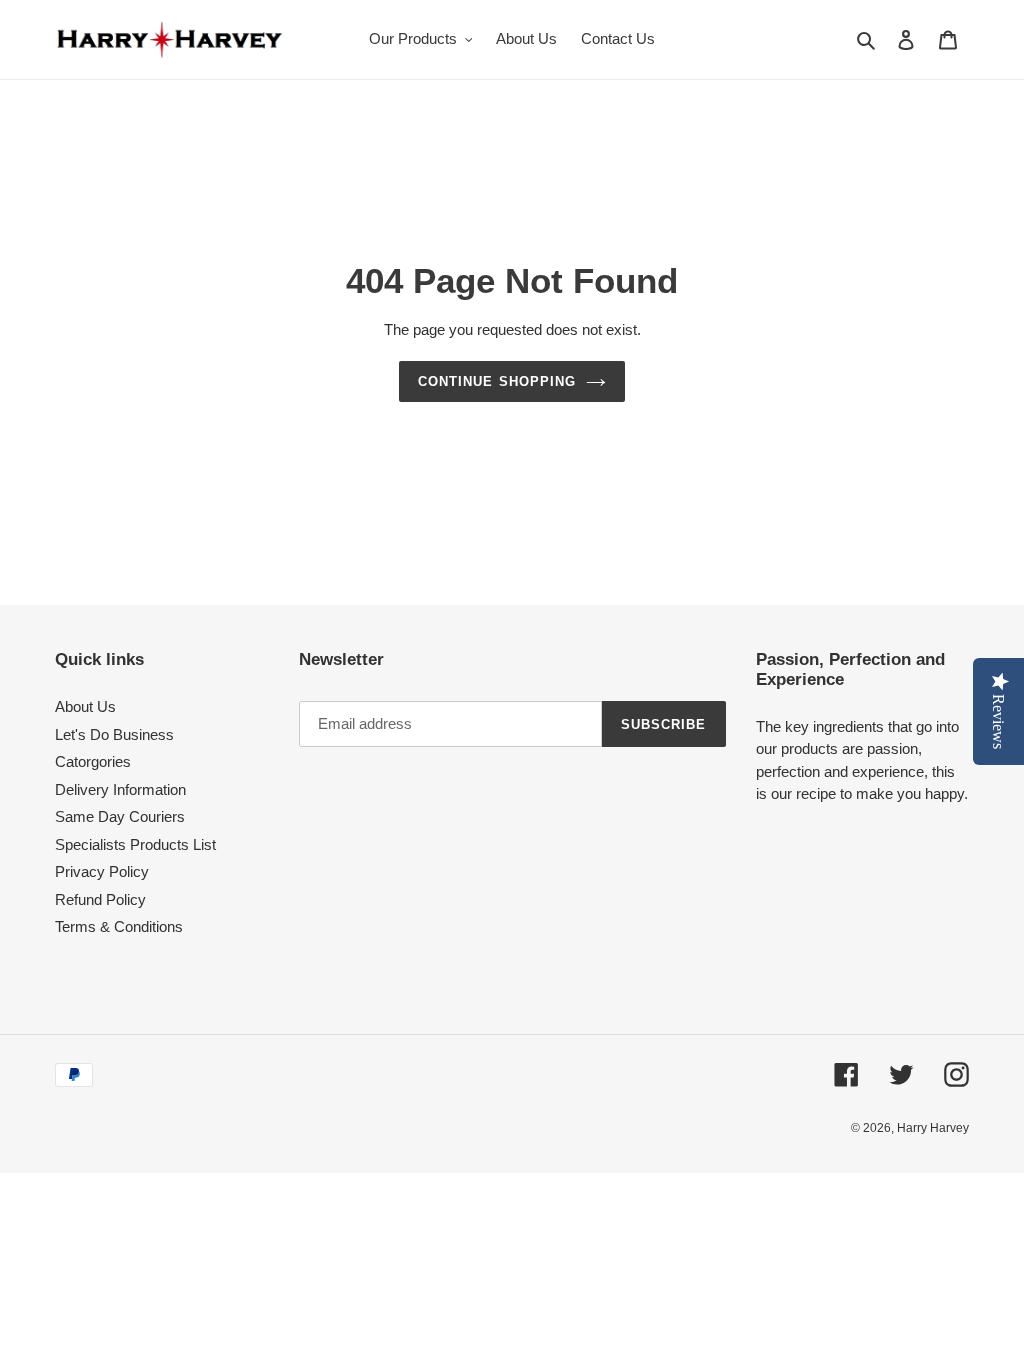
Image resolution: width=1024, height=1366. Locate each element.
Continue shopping (497, 381)
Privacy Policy (102, 871)
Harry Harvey (933, 1128)
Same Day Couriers (120, 816)
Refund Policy (100, 899)
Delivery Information (120, 789)
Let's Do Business (114, 734)
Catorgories (93, 761)
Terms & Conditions (119, 926)
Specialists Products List (135, 844)
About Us (85, 706)
